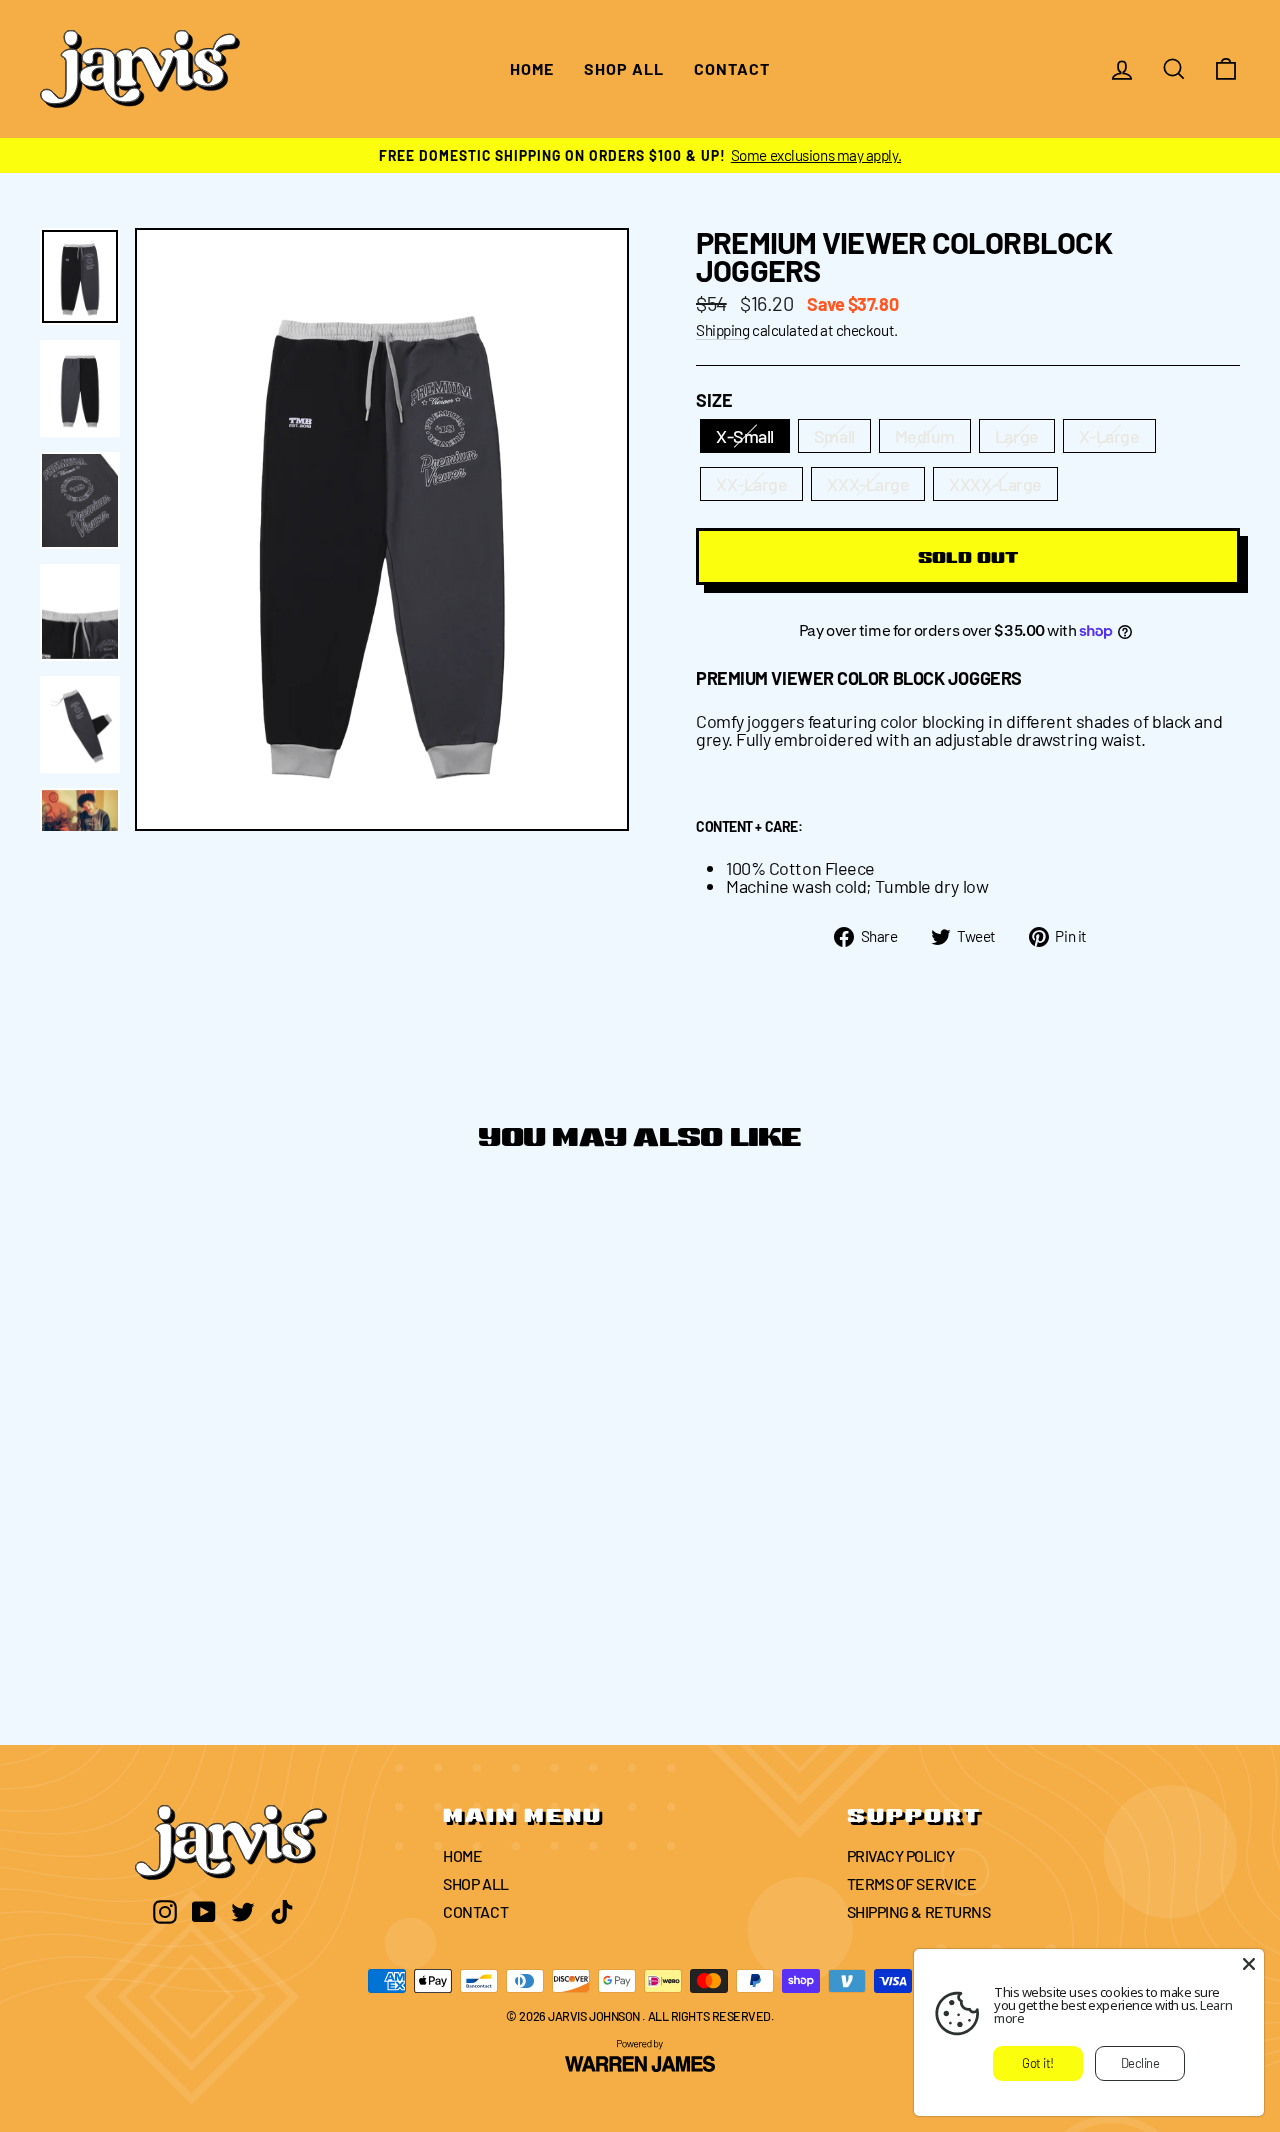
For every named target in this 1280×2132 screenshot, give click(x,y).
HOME (532, 68)
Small (834, 436)
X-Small (745, 436)
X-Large (1109, 436)
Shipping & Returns (919, 1911)
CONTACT (732, 68)
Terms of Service (912, 1883)
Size (714, 400)
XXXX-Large (995, 484)
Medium (925, 436)
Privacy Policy (901, 1855)
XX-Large (751, 484)
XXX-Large (868, 484)
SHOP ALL (624, 68)
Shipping (722, 331)
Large (1017, 436)
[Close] (1249, 1964)
